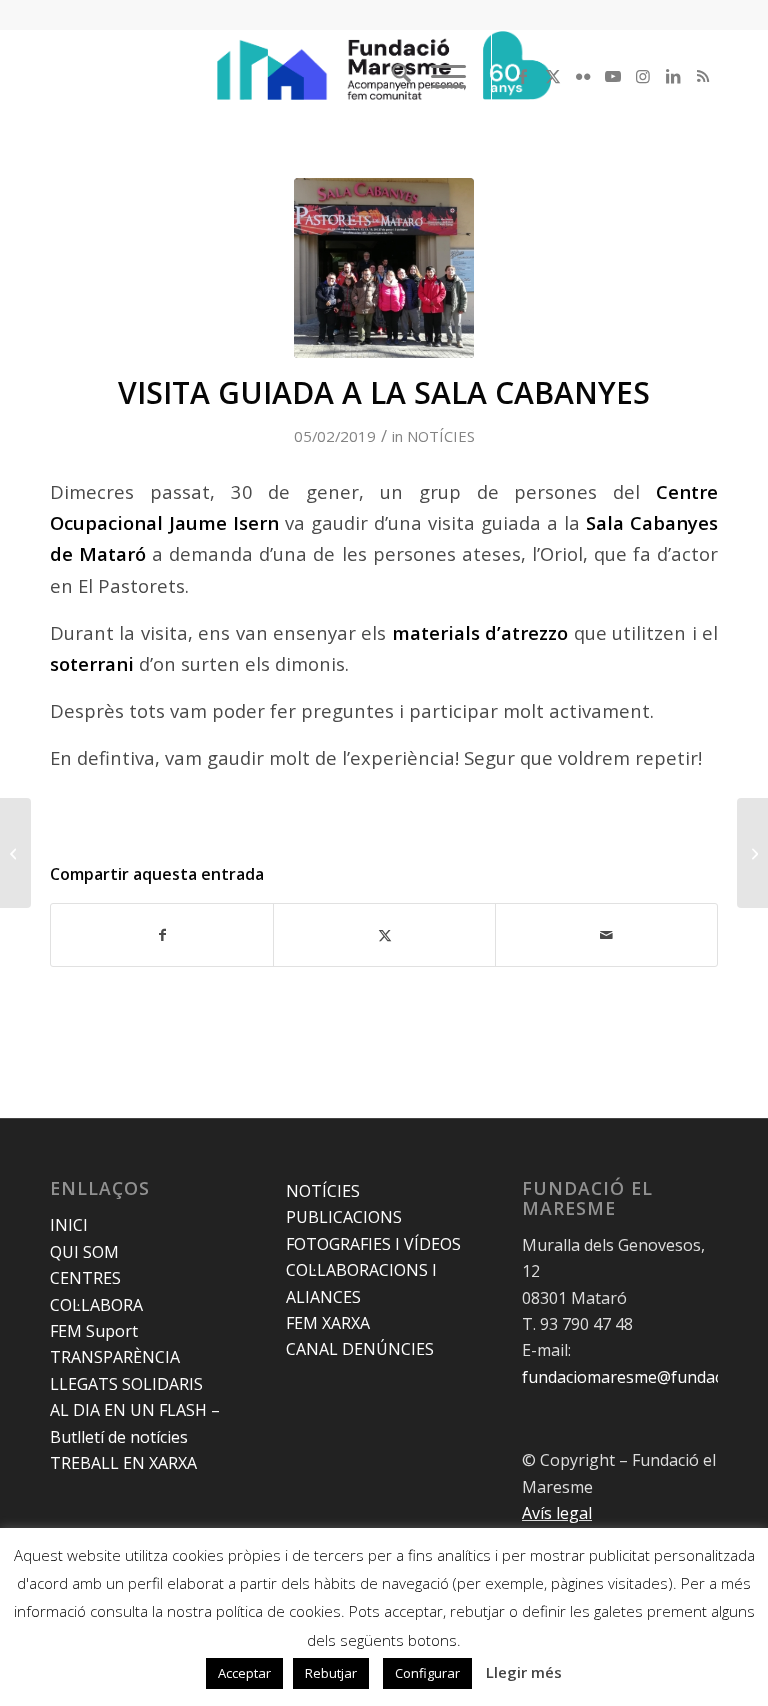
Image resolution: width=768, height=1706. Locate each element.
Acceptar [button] (244, 1673)
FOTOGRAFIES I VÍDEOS (373, 1244)
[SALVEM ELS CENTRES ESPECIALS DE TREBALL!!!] (15, 853)
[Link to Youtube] (613, 76)
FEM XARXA (328, 1323)
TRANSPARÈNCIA (115, 1357)
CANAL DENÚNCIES (360, 1349)
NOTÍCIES (441, 436)
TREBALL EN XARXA (123, 1463)
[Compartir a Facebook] (162, 935)
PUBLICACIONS (344, 1217)
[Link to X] (553, 76)
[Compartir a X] (384, 935)
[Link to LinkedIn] (673, 76)
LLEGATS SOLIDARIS (126, 1384)
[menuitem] (391, 76)
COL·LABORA (96, 1305)
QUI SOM (84, 1252)
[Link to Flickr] (583, 76)
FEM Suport (94, 1331)
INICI (69, 1225)
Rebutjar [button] (331, 1673)
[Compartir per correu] (606, 935)
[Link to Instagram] (643, 76)
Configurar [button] (427, 1673)
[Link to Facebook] (523, 76)
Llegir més (524, 1672)
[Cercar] (391, 76)
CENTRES (85, 1278)
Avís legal (557, 1513)
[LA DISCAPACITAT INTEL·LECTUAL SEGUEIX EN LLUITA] (752, 853)
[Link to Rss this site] (703, 76)
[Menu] (438, 76)
